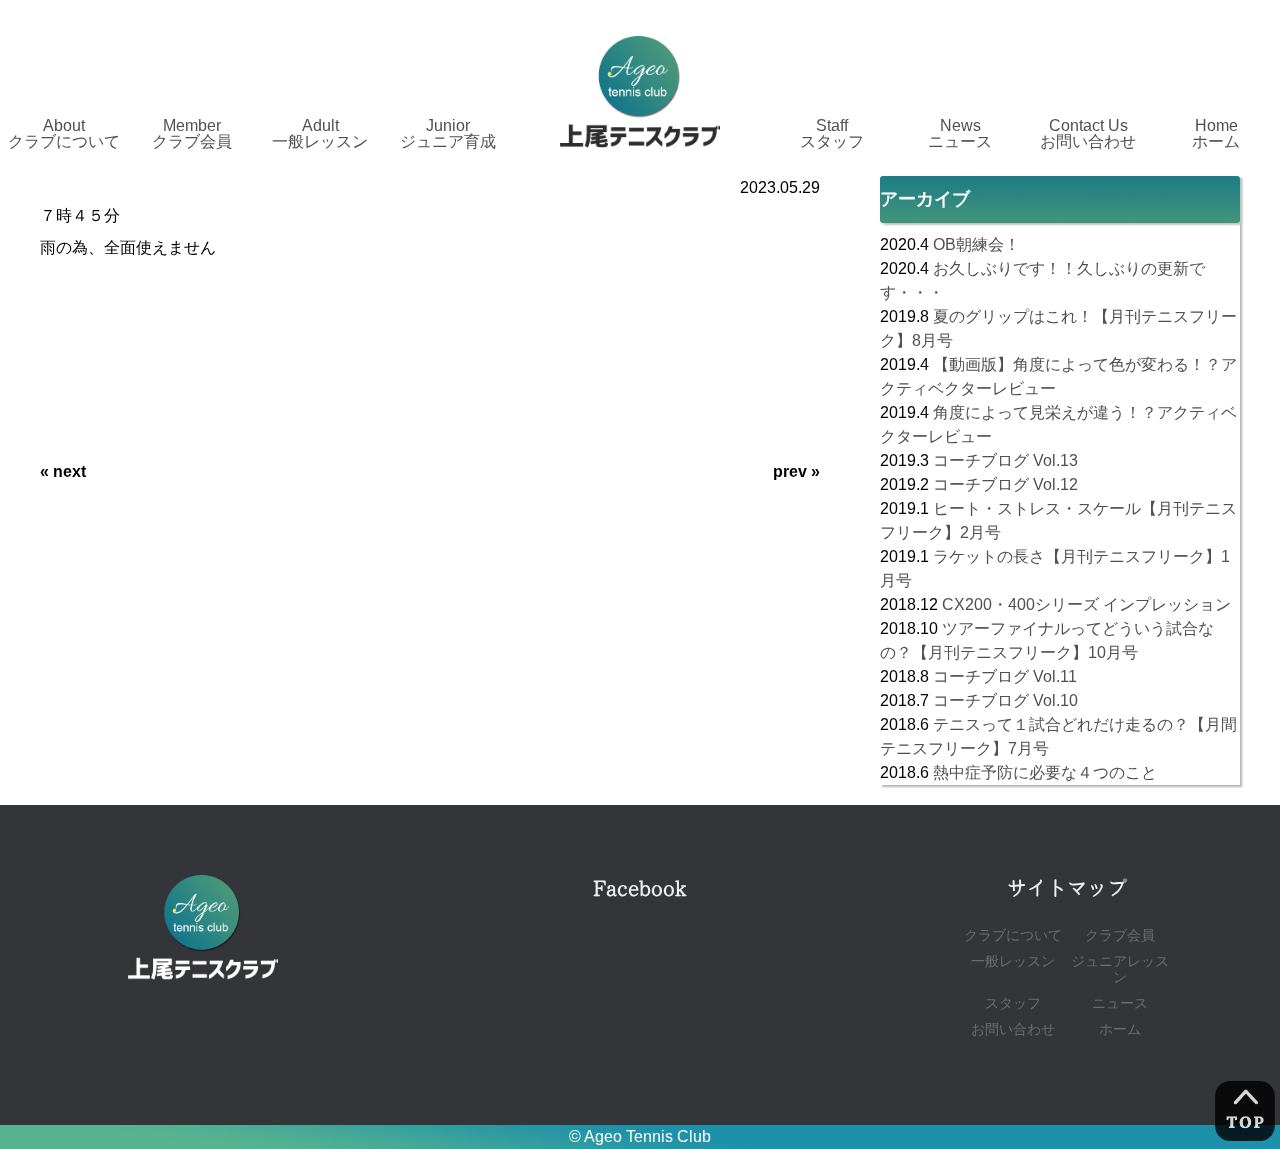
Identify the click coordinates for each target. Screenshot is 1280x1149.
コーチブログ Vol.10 (1005, 700)
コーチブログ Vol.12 (1005, 484)
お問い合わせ (1013, 1029)
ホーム (1120, 1029)
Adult (320, 133)
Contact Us (1088, 133)
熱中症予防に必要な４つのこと (1045, 772)
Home (1216, 133)
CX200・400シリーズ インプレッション (1086, 604)
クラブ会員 (1120, 935)
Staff (832, 133)
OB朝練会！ (976, 244)
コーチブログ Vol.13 (1005, 460)
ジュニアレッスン (1120, 969)
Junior (448, 133)
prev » (796, 471)
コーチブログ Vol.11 (1005, 676)
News (960, 133)
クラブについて (1013, 935)
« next (63, 471)
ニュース (1120, 1003)
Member (192, 133)
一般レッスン (1013, 961)
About (64, 133)
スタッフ (1013, 1003)
